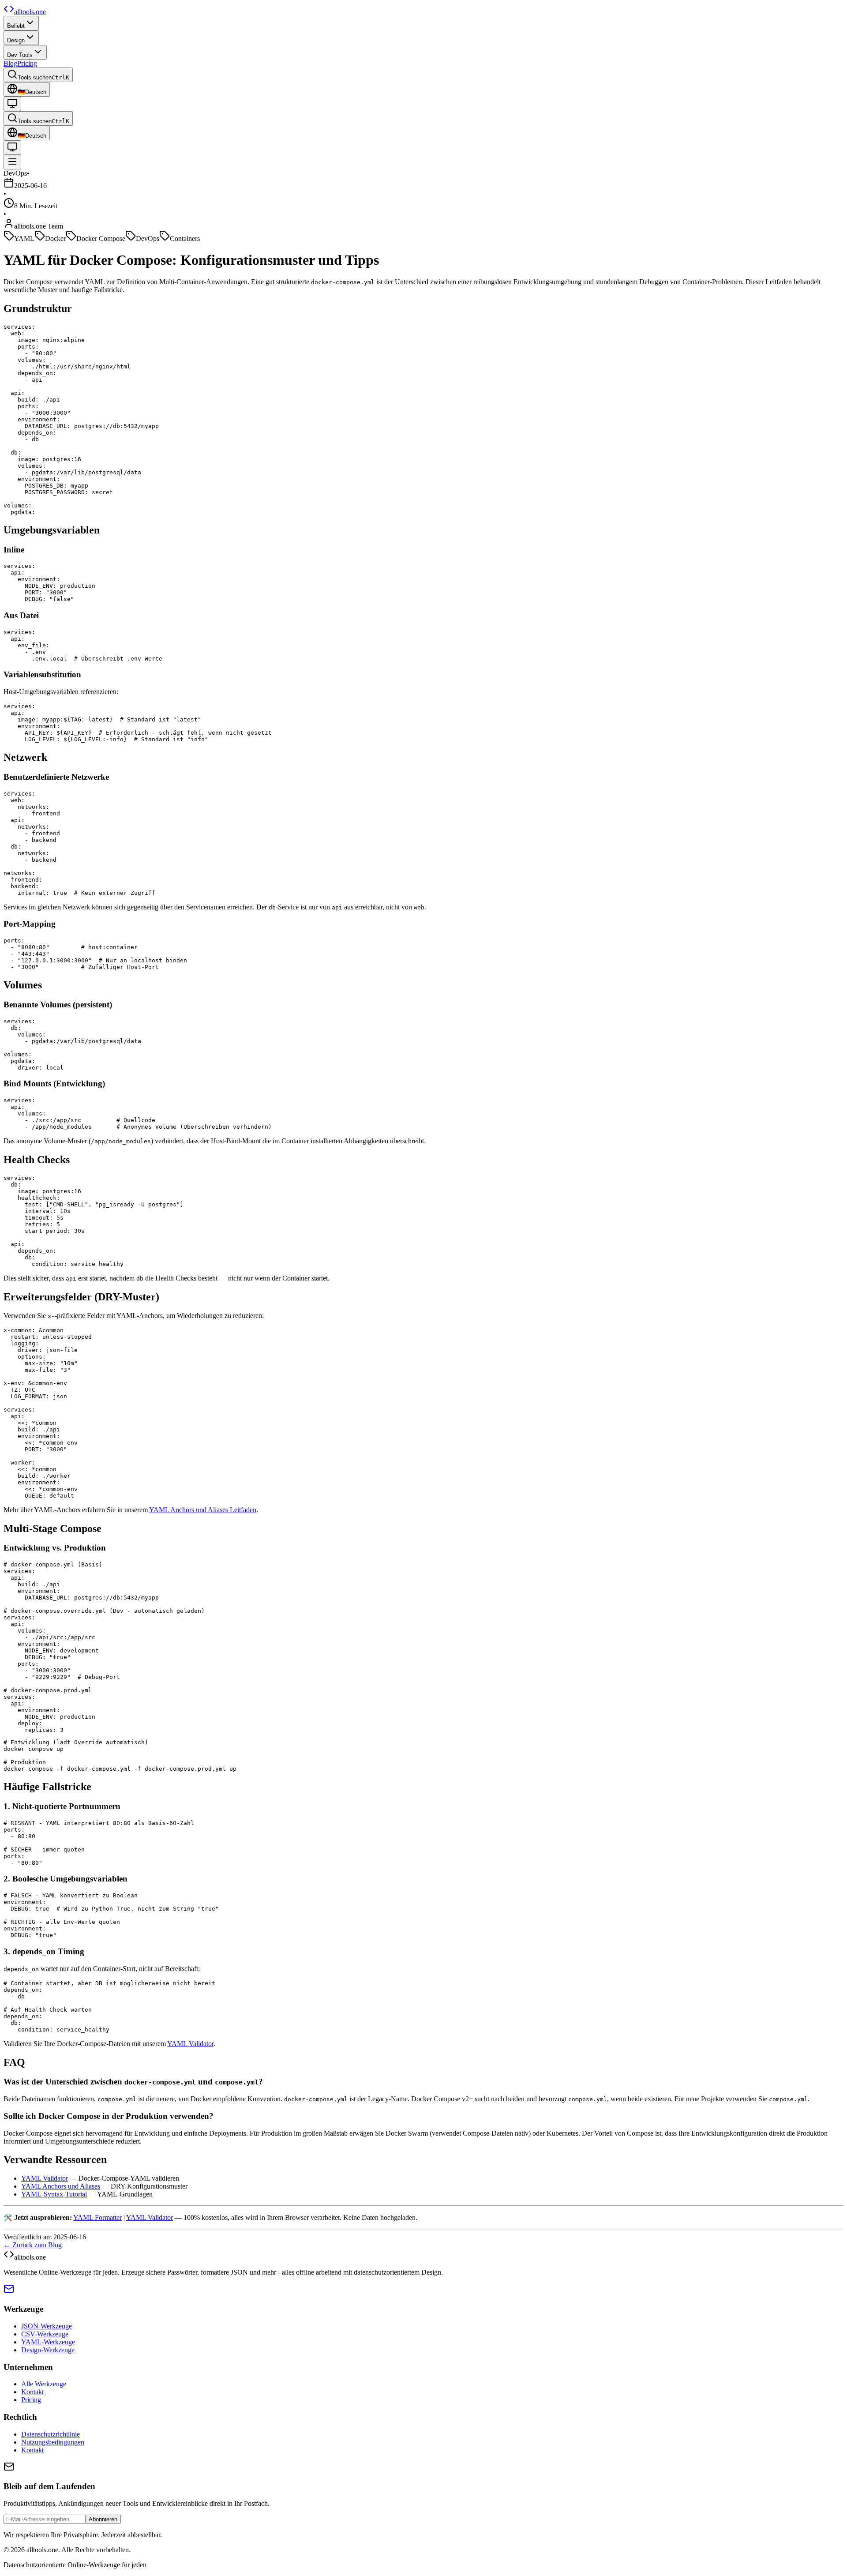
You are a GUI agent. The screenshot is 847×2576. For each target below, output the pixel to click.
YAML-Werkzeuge (48, 2342)
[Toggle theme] (12, 104)
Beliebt (16, 26)
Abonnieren (103, 2519)
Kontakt (32, 2392)
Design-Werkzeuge (48, 2350)
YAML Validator (190, 2044)
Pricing (27, 63)
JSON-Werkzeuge (47, 2326)
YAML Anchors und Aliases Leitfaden (203, 1510)
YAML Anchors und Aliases (61, 2186)
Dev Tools (20, 55)
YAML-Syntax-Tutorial (54, 2194)
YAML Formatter (97, 2217)
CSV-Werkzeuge (45, 2334)
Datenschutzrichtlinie (51, 2434)
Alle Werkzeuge (44, 2384)
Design (16, 40)
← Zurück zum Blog (33, 2245)
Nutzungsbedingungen (53, 2442)
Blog (10, 63)
